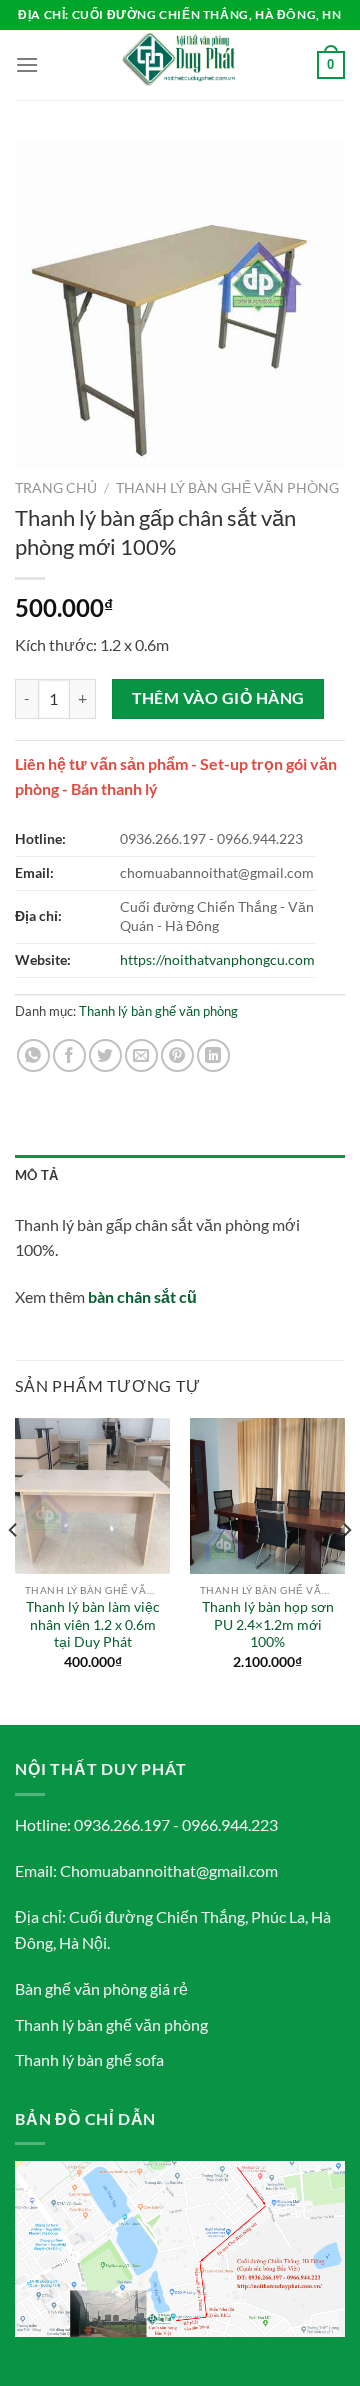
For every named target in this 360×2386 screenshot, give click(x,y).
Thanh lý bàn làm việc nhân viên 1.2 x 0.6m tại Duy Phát (93, 1624)
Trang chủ (56, 488)
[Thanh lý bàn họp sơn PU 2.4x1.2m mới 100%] (267, 1495)
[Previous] (14, 1569)
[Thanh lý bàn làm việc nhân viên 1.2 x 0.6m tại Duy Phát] (92, 1495)
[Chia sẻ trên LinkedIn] (213, 1055)
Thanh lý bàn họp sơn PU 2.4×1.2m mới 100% (268, 1624)
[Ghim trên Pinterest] (177, 1055)
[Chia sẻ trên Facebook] (69, 1055)
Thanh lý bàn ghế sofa (89, 2059)
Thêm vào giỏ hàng (218, 698)
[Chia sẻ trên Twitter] (105, 1055)
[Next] (346, 1569)
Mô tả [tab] (36, 1175)
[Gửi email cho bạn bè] (141, 1055)
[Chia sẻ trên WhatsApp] (33, 1055)
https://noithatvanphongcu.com (217, 959)
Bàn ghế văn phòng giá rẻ (101, 1988)
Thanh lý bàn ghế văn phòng (227, 488)
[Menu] (27, 64)
